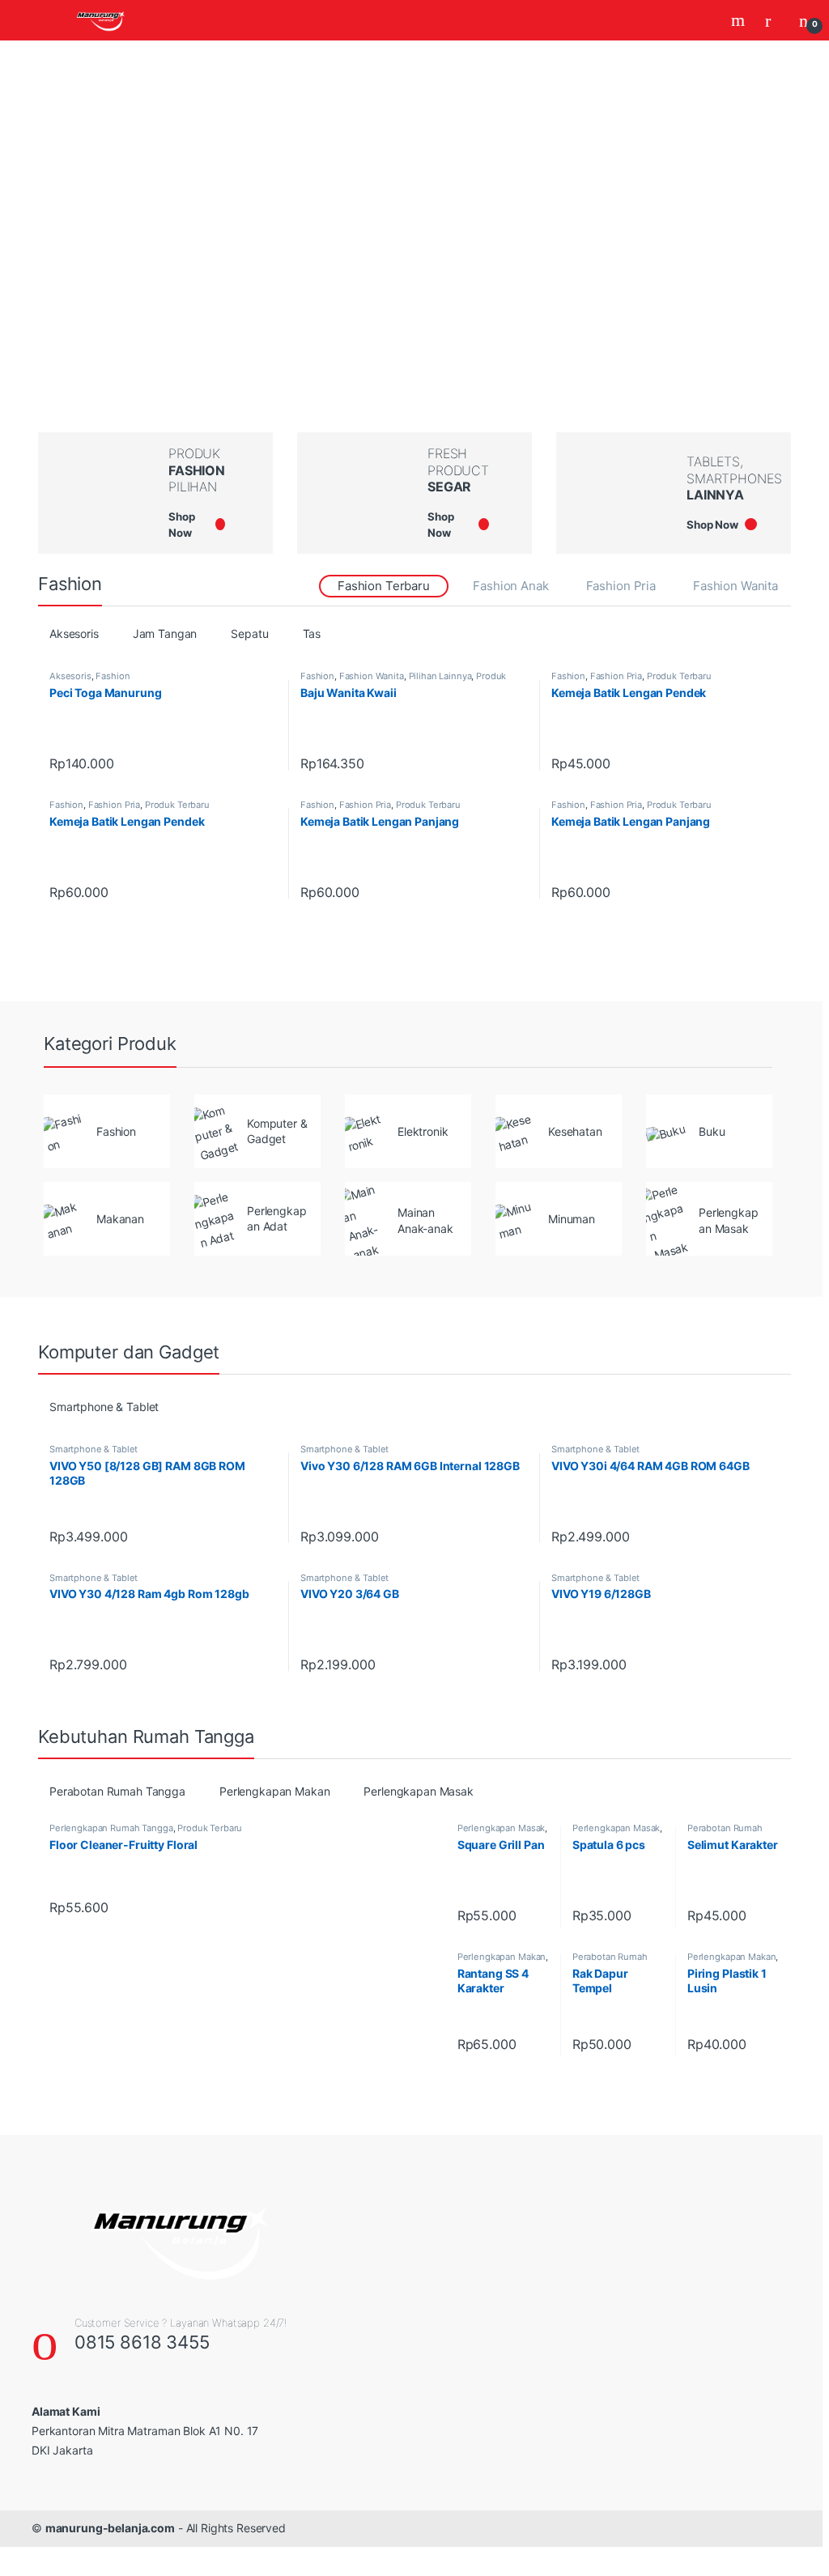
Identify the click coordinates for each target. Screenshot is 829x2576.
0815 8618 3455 (142, 2342)
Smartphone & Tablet (104, 1407)
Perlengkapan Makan (274, 1791)
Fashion (113, 676)
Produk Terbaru (679, 676)
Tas (312, 633)
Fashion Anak (510, 586)
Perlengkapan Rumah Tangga (111, 1828)
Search (740, 20)
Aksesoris (74, 633)
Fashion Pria (621, 586)
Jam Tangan (165, 633)
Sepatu (249, 633)
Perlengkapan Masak (418, 1791)
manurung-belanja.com (110, 2528)
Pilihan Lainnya (440, 676)
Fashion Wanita (735, 586)
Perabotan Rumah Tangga (117, 1791)
